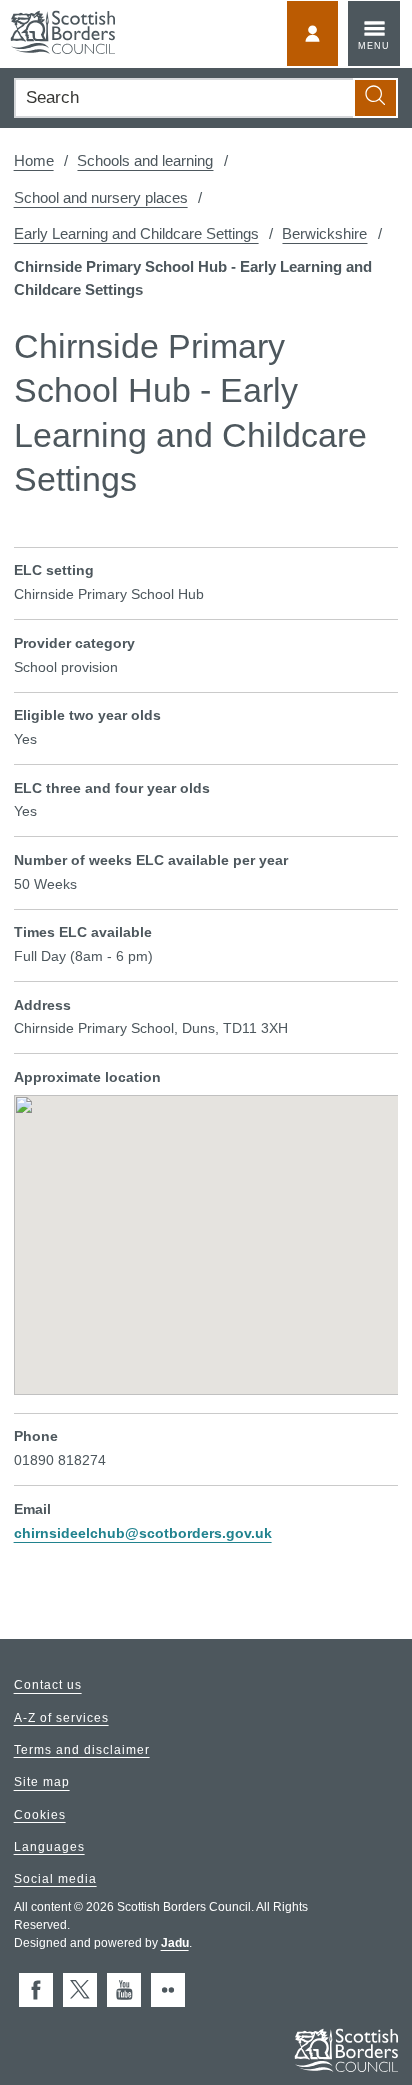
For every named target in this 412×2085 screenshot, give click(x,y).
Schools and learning (145, 160)
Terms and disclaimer (82, 1750)
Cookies (40, 1815)
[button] (206, 1231)
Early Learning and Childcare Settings (136, 233)
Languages (49, 1847)
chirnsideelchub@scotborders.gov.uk (143, 1533)
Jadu (175, 1943)
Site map (42, 1783)
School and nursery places (101, 197)
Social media (55, 1879)
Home (34, 160)
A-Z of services (61, 1718)
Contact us (48, 1686)
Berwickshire (324, 233)
